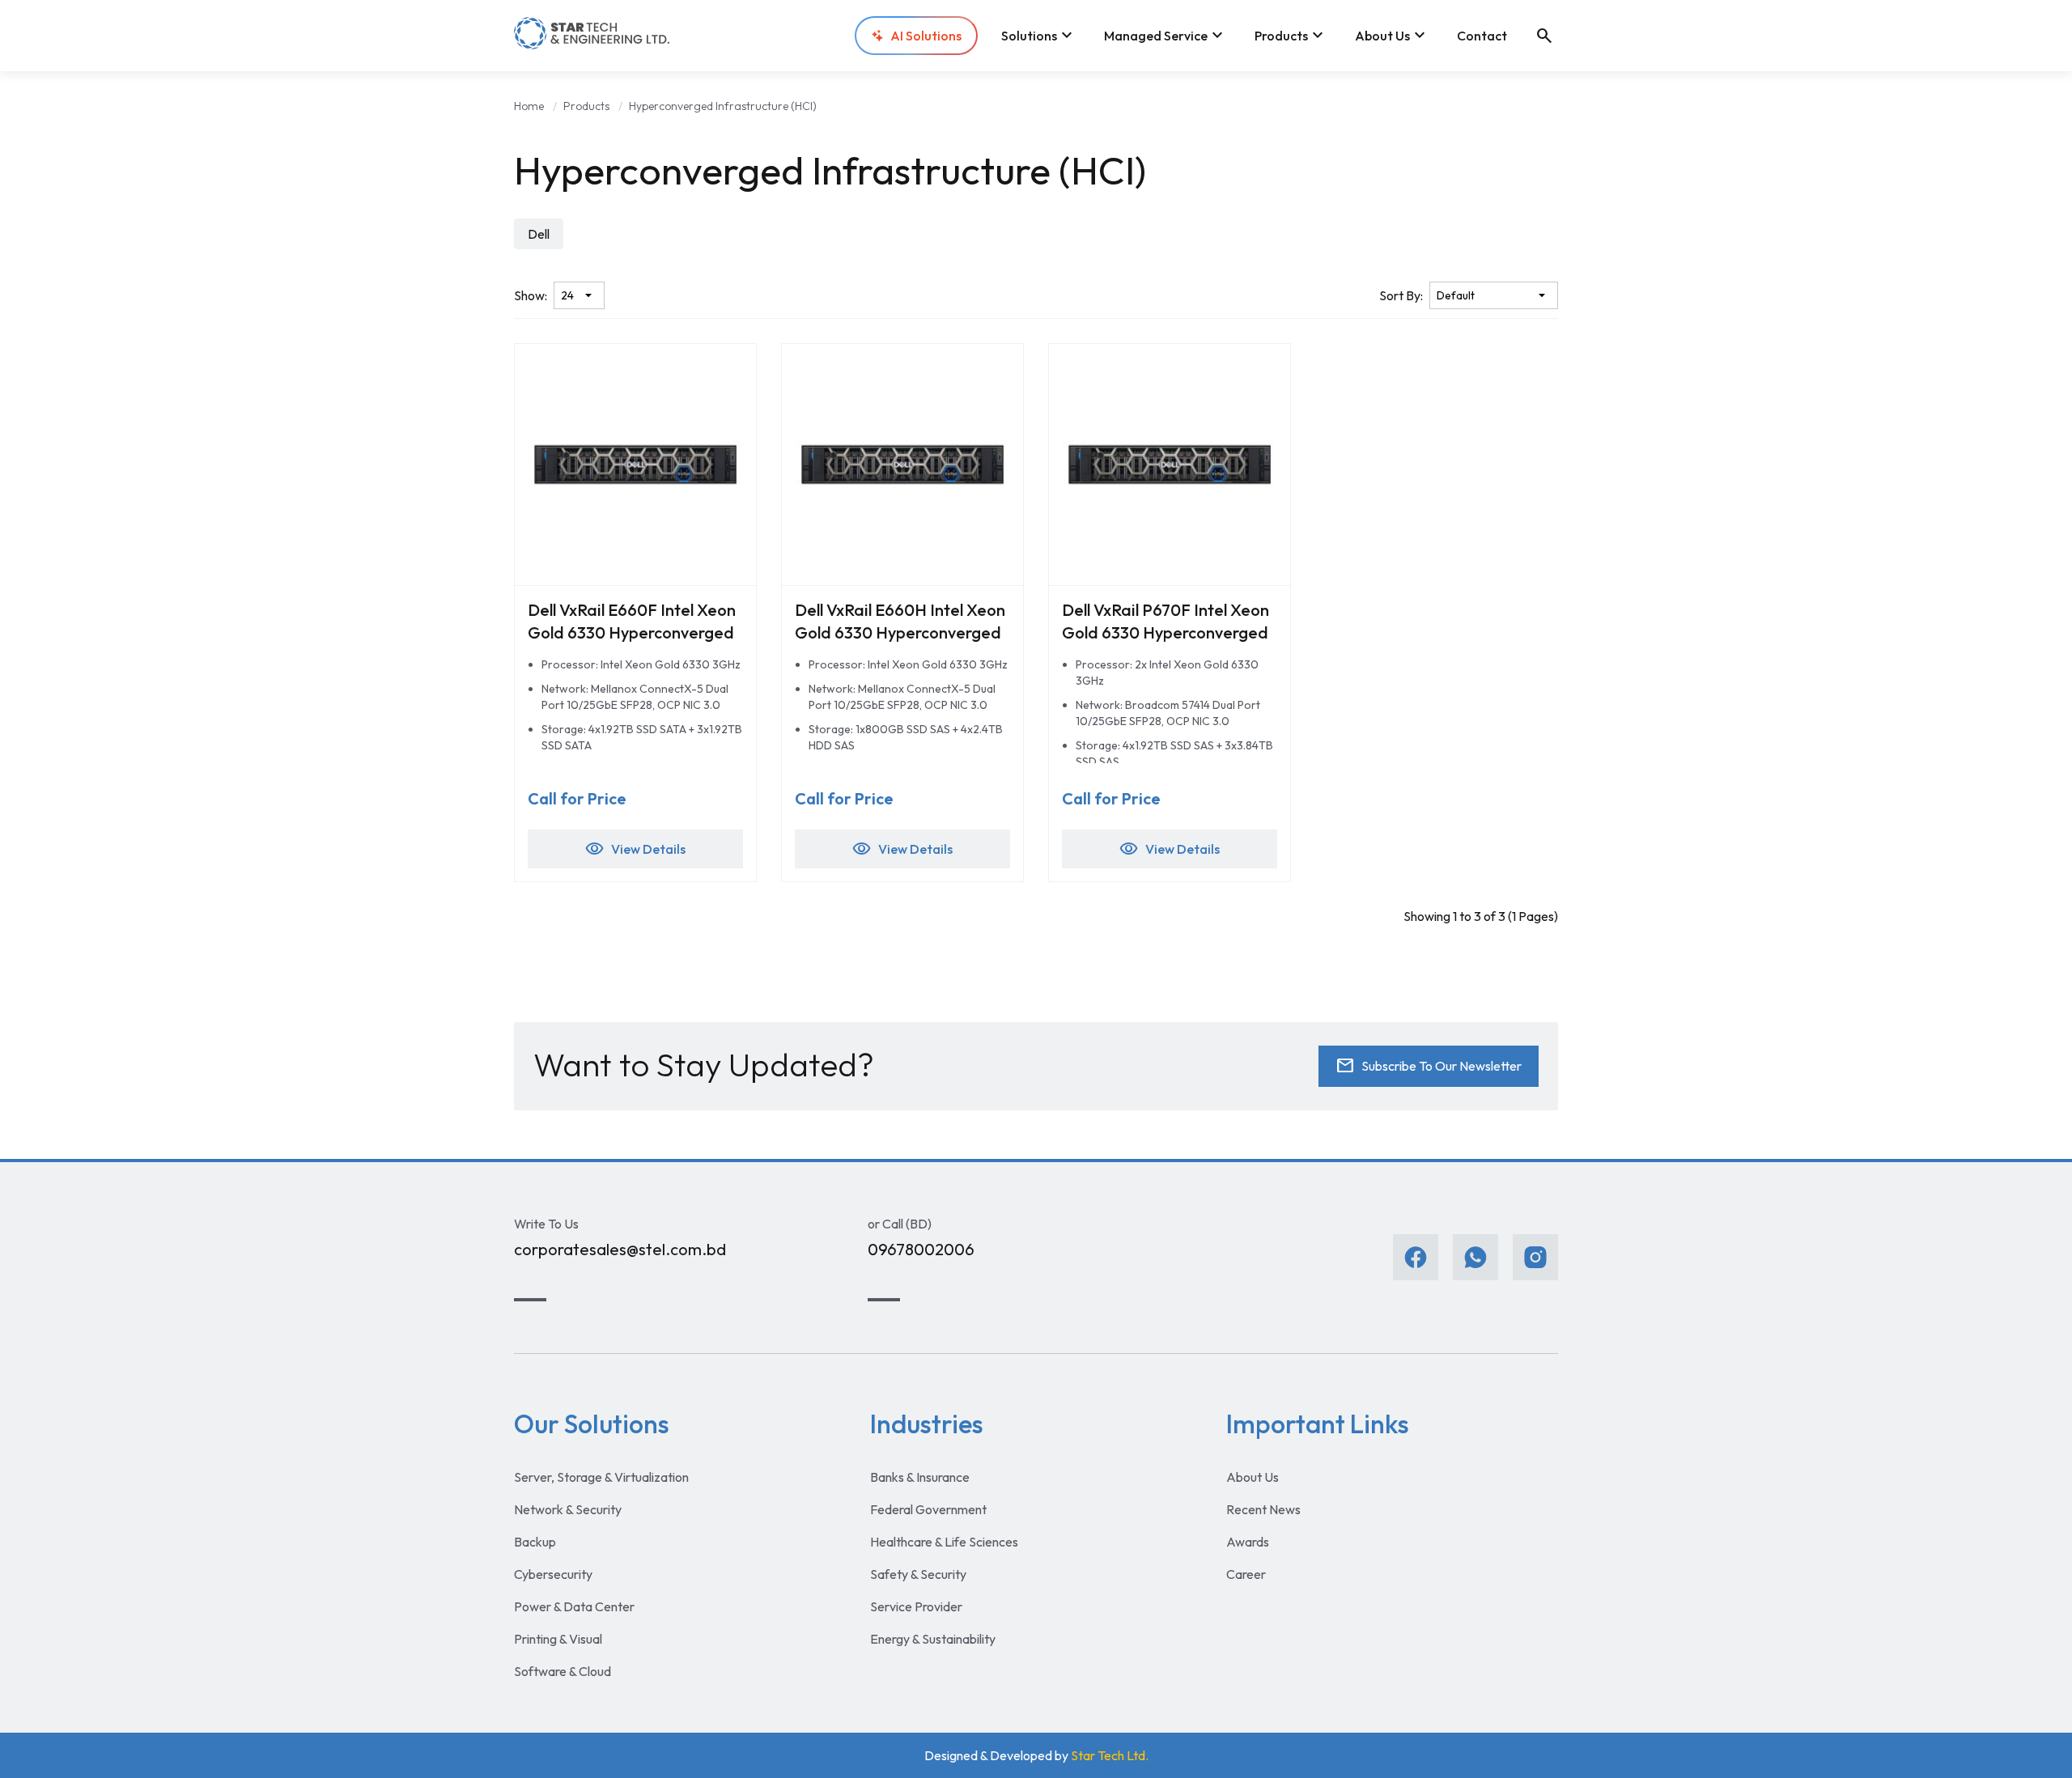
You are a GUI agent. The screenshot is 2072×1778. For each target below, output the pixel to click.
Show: (531, 295)
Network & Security (568, 1509)
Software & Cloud (563, 1671)
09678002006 (921, 1249)
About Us (1392, 36)
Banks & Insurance (920, 1477)
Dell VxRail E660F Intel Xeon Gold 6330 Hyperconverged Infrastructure (632, 632)
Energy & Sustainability (933, 1639)
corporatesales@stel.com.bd (620, 1249)
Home (529, 106)
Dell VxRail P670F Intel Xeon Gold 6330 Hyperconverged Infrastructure (1165, 632)
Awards (1248, 1542)
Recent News (1263, 1509)
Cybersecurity (553, 1574)
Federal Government (928, 1509)
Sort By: (1401, 295)
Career (1246, 1574)
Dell (539, 234)
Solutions (1039, 36)
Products (1291, 36)
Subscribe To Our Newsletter (1429, 1066)
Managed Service (1165, 36)
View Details (635, 849)
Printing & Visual (558, 1639)
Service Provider (916, 1606)
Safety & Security (918, 1574)
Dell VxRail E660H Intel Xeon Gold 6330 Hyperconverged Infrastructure (900, 632)
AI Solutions (926, 36)
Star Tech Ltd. (1110, 1755)
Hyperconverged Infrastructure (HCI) (723, 106)
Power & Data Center (574, 1606)
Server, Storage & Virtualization (601, 1477)
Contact (1482, 36)
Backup (535, 1542)
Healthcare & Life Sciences (944, 1542)
